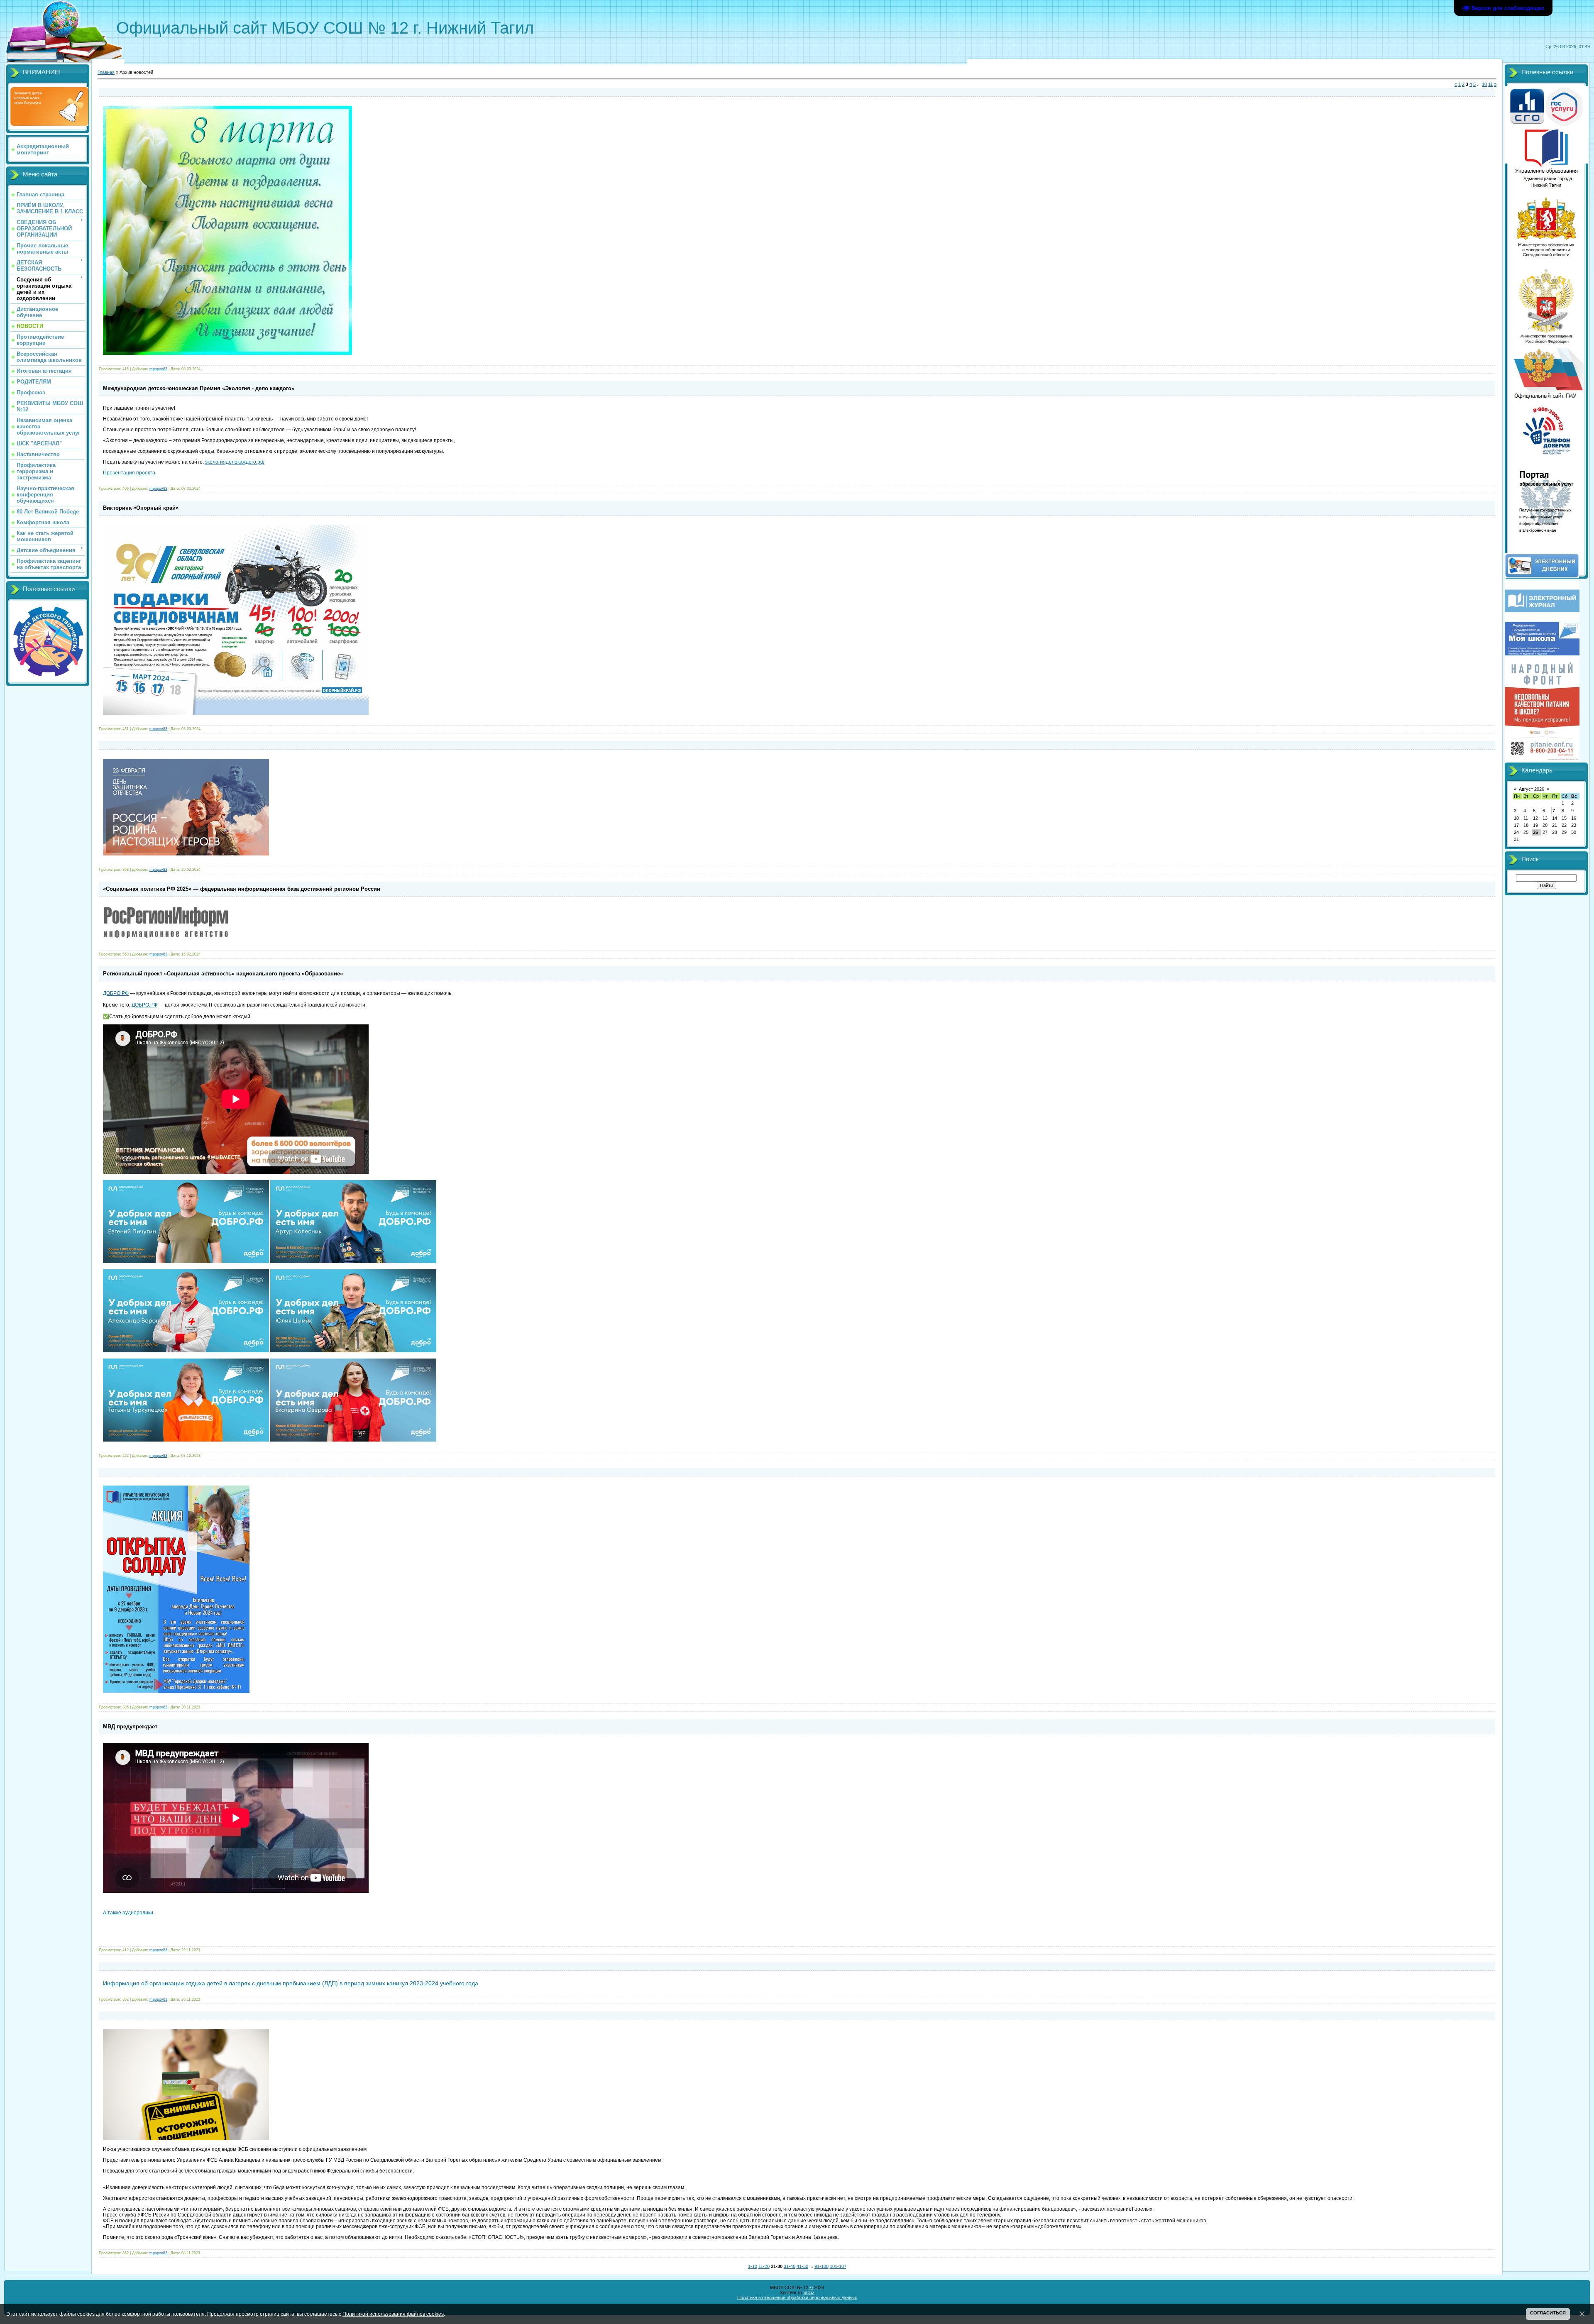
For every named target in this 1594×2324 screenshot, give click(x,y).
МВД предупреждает (130, 1727)
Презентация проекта (129, 473)
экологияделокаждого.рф (235, 462)
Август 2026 (1532, 789)
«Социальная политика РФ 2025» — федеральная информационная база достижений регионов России (242, 889)
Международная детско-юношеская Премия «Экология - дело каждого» (199, 388)
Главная (106, 72)
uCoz (809, 2292)
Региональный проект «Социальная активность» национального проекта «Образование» (223, 974)
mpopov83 (158, 369)
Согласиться (1548, 2313)
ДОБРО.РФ (116, 993)
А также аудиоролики (128, 1913)
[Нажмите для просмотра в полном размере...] (186, 854)
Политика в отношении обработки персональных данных (797, 2297)
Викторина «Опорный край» (141, 508)
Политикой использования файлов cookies (393, 2314)
